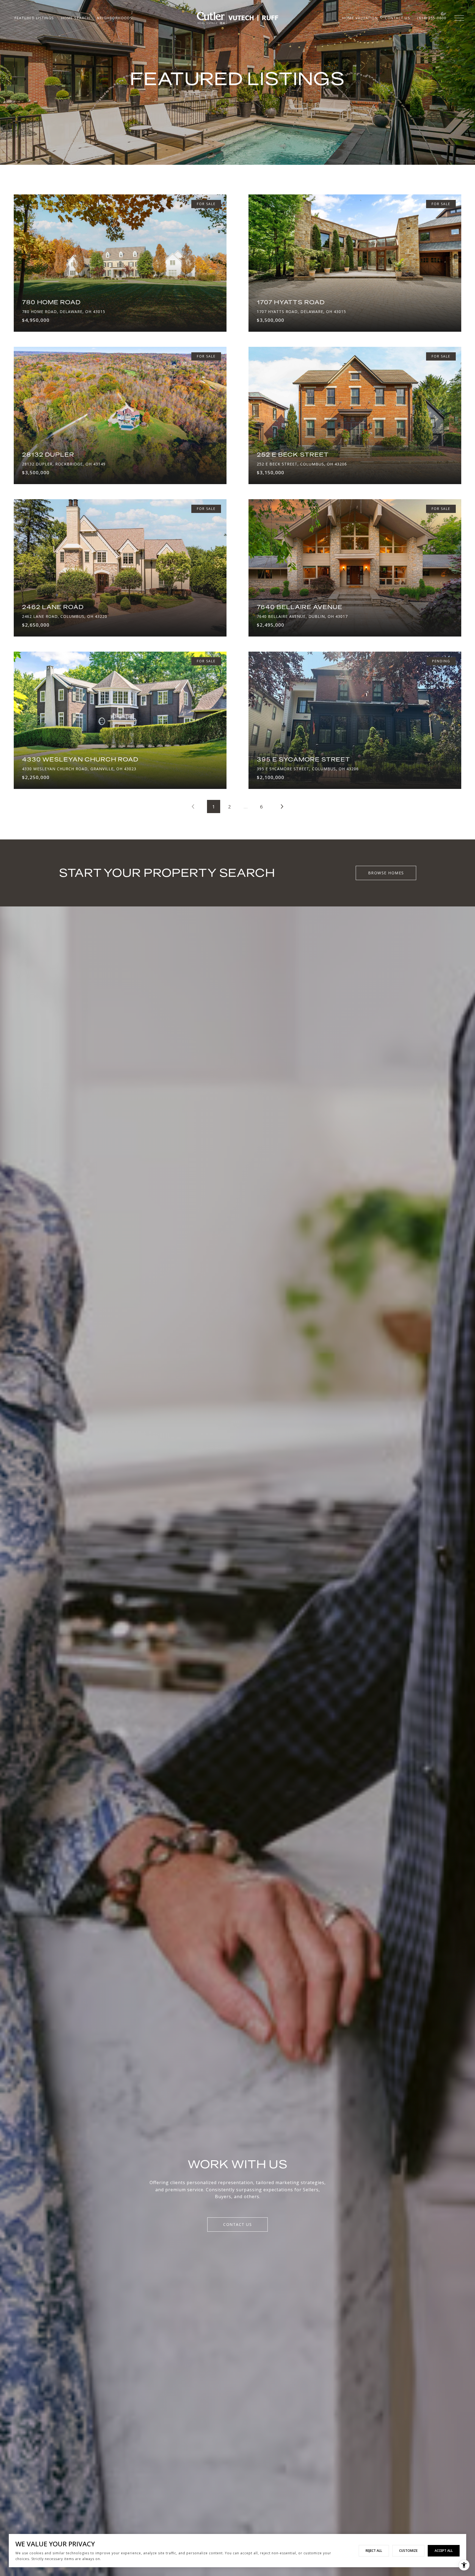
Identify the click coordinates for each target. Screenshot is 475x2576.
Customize (408, 2551)
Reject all (374, 2551)
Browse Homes (386, 873)
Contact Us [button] (237, 2224)
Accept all (444, 2551)
